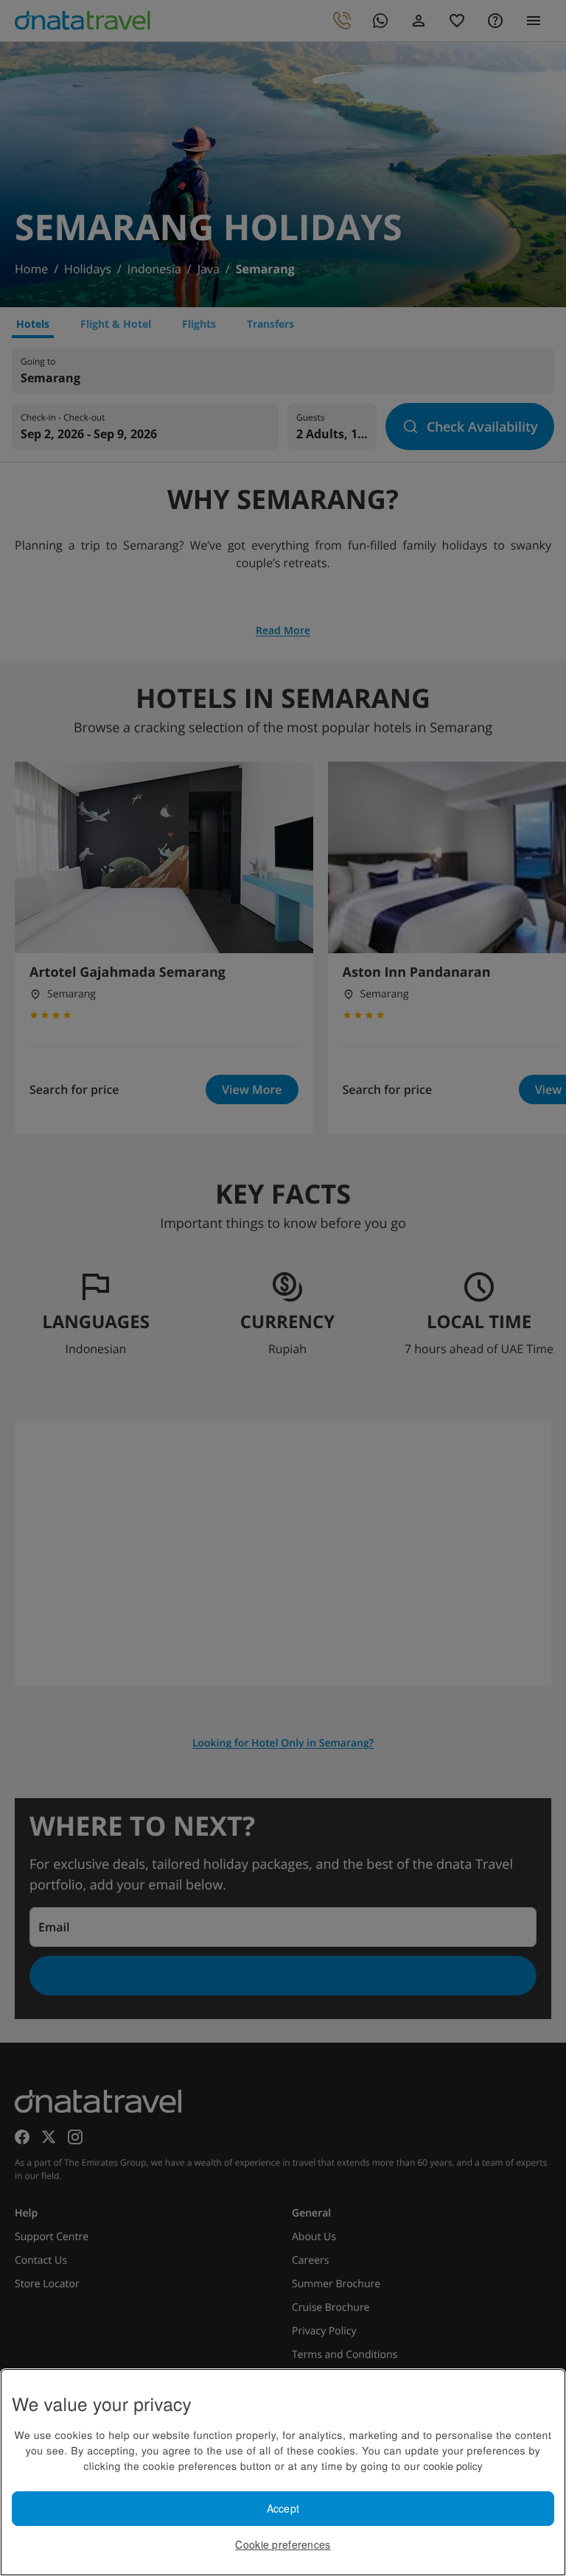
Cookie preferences (283, 2544)
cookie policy (453, 2466)
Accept (283, 2508)
